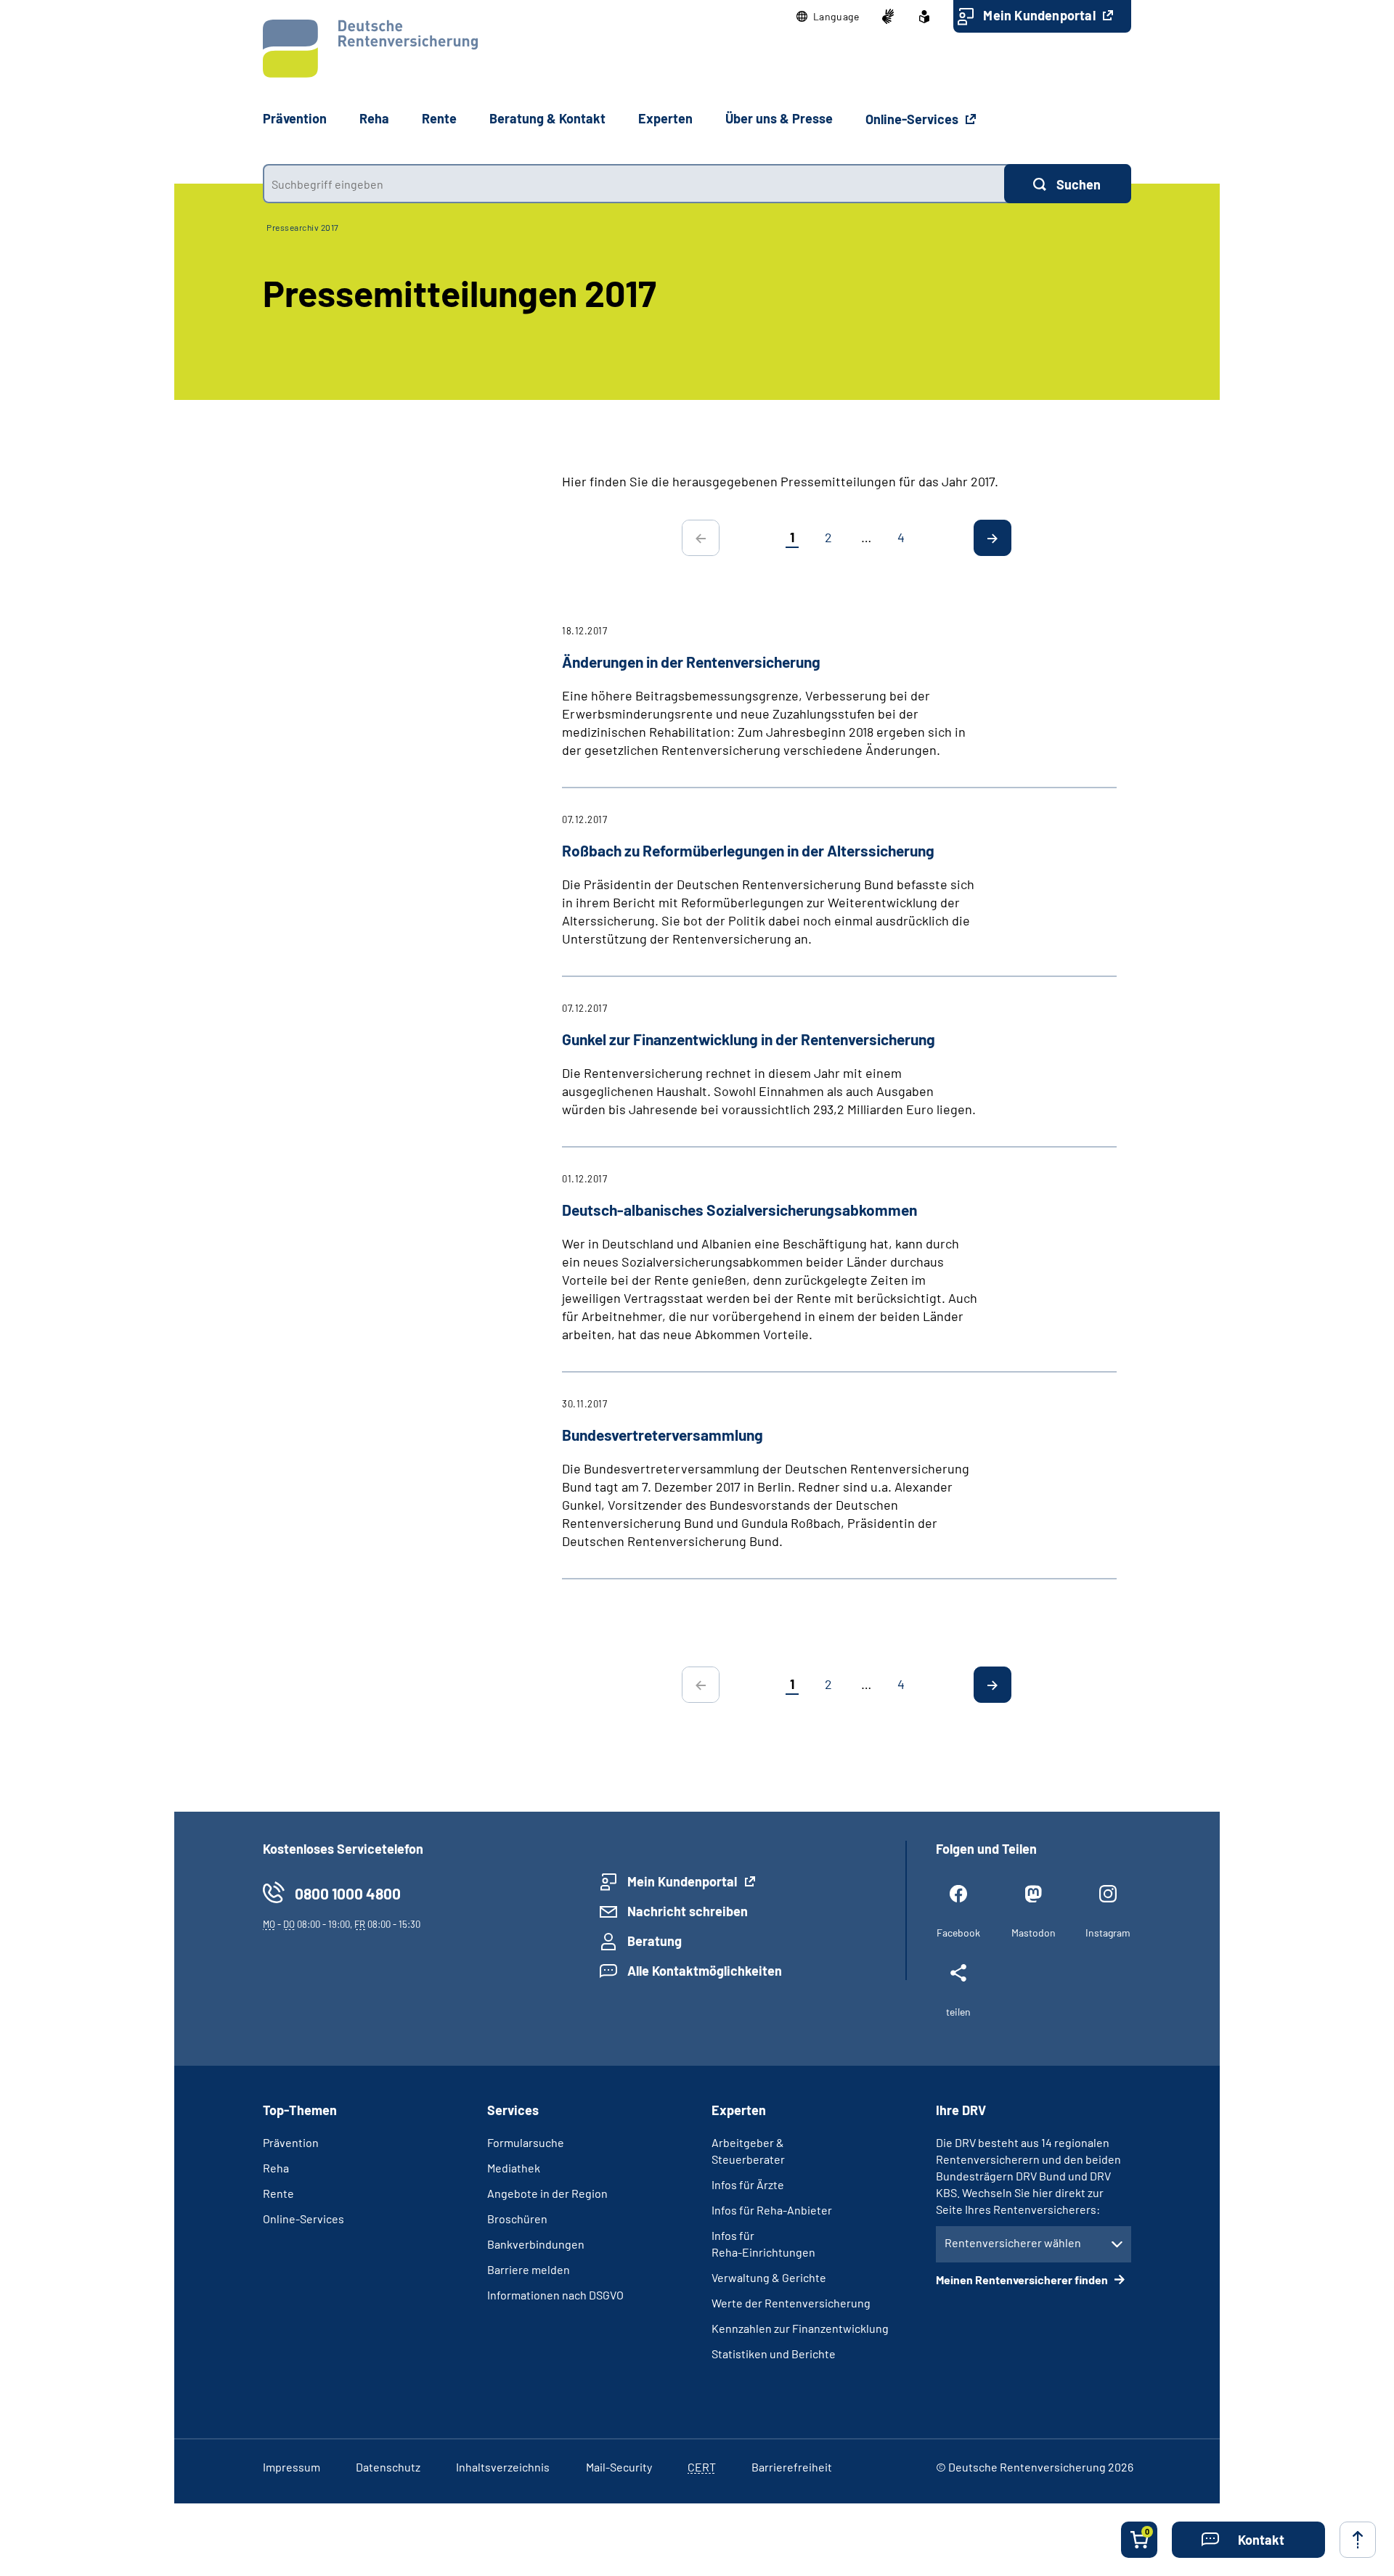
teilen (958, 2012)
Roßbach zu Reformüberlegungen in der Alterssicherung (748, 850)
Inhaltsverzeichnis (503, 2467)
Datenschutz (388, 2467)
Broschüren (517, 2219)
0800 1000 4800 (348, 1893)
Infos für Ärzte (748, 2184)
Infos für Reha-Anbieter (772, 2210)
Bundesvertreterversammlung (663, 1435)
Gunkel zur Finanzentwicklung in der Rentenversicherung (749, 1039)
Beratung (655, 1941)
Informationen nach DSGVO (555, 2295)
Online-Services (913, 119)
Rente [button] (439, 118)
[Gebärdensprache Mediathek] (888, 17)
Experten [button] (665, 118)
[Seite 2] (992, 538)
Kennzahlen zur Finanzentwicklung (800, 2328)
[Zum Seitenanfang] (1358, 2540)
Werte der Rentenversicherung (791, 2303)
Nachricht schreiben (688, 1911)
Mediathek (514, 2168)
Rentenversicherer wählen (1013, 2242)
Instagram (1108, 1933)
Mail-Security (619, 2467)
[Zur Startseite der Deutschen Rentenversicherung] (370, 49)
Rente (278, 2193)
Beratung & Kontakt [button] (547, 118)
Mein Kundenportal (1041, 15)
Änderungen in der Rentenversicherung (691, 662)
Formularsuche (526, 2142)
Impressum (292, 2467)
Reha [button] (374, 118)
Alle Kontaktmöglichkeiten (705, 1971)
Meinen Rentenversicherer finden (1023, 2279)
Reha (276, 2168)
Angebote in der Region (547, 2193)
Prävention (295, 118)
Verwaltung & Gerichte (769, 2277)
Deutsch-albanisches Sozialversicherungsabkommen (739, 1210)
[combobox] (633, 184)
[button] (828, 17)
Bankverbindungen (536, 2244)
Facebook (958, 1933)
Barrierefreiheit (792, 2467)
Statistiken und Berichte (774, 2354)
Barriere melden (529, 2269)
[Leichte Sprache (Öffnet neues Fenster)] (924, 17)
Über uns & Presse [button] (779, 118)
